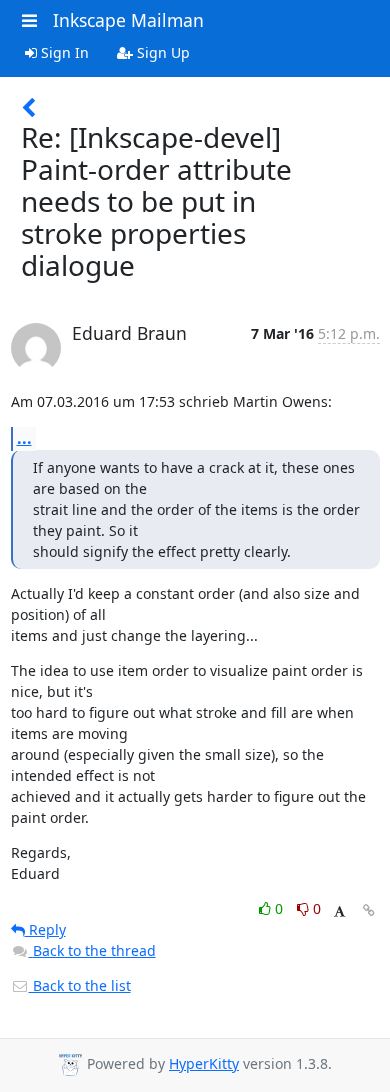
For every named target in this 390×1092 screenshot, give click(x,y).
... (24, 438)
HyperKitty (204, 1063)
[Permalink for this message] (369, 910)
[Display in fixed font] (339, 911)
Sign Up (161, 52)
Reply (45, 929)
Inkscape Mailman (128, 20)
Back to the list (80, 985)
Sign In (63, 52)
